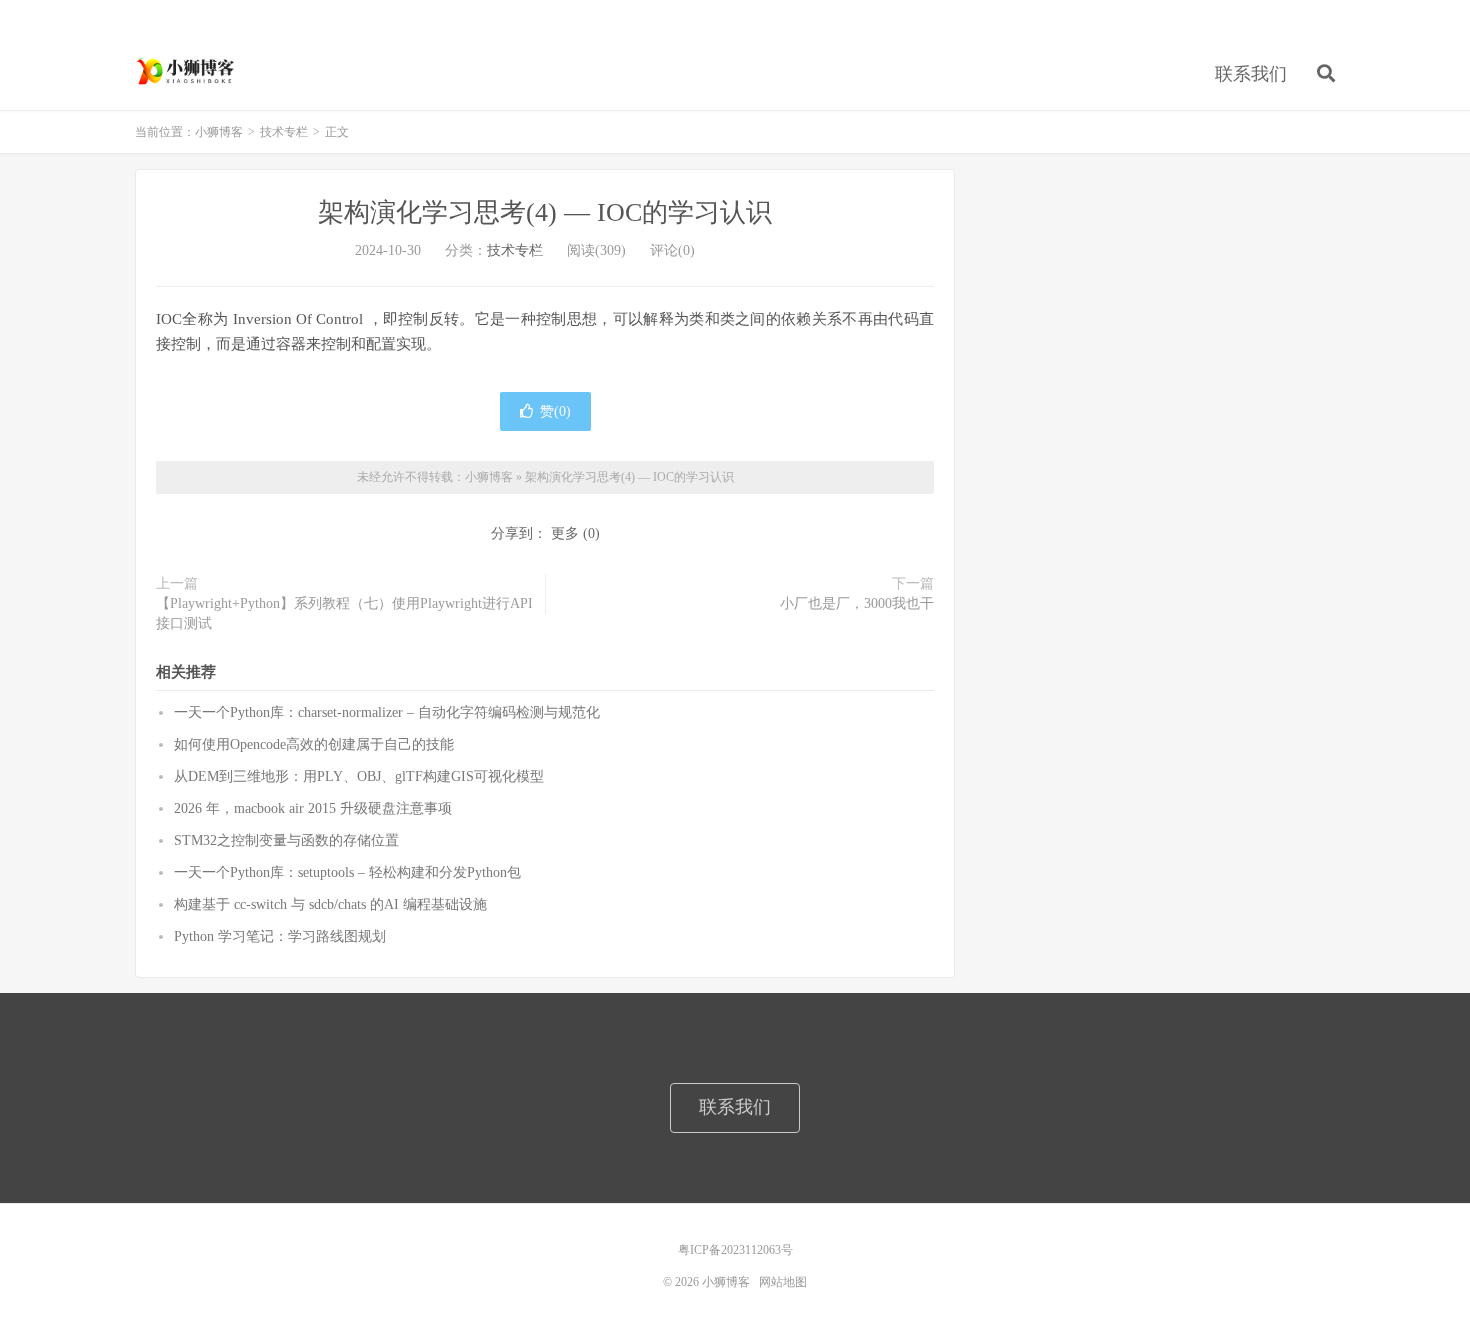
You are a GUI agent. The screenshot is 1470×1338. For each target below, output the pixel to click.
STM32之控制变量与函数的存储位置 (286, 840)
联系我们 (1251, 74)
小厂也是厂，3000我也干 (857, 603)
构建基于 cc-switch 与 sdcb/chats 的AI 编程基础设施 (330, 904)
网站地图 (783, 1282)
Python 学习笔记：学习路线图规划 (280, 936)
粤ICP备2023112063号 (735, 1250)
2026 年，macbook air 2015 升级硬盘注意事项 (313, 808)
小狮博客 (187, 71)
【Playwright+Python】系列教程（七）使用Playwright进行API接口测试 (344, 613)
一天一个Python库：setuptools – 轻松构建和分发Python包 (347, 872)
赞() (555, 411)
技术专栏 (284, 132)
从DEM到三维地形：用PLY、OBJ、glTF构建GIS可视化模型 (359, 776)
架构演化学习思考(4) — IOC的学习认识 (545, 212)
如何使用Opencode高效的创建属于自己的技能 (314, 744)
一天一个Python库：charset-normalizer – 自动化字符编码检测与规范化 (387, 712)
